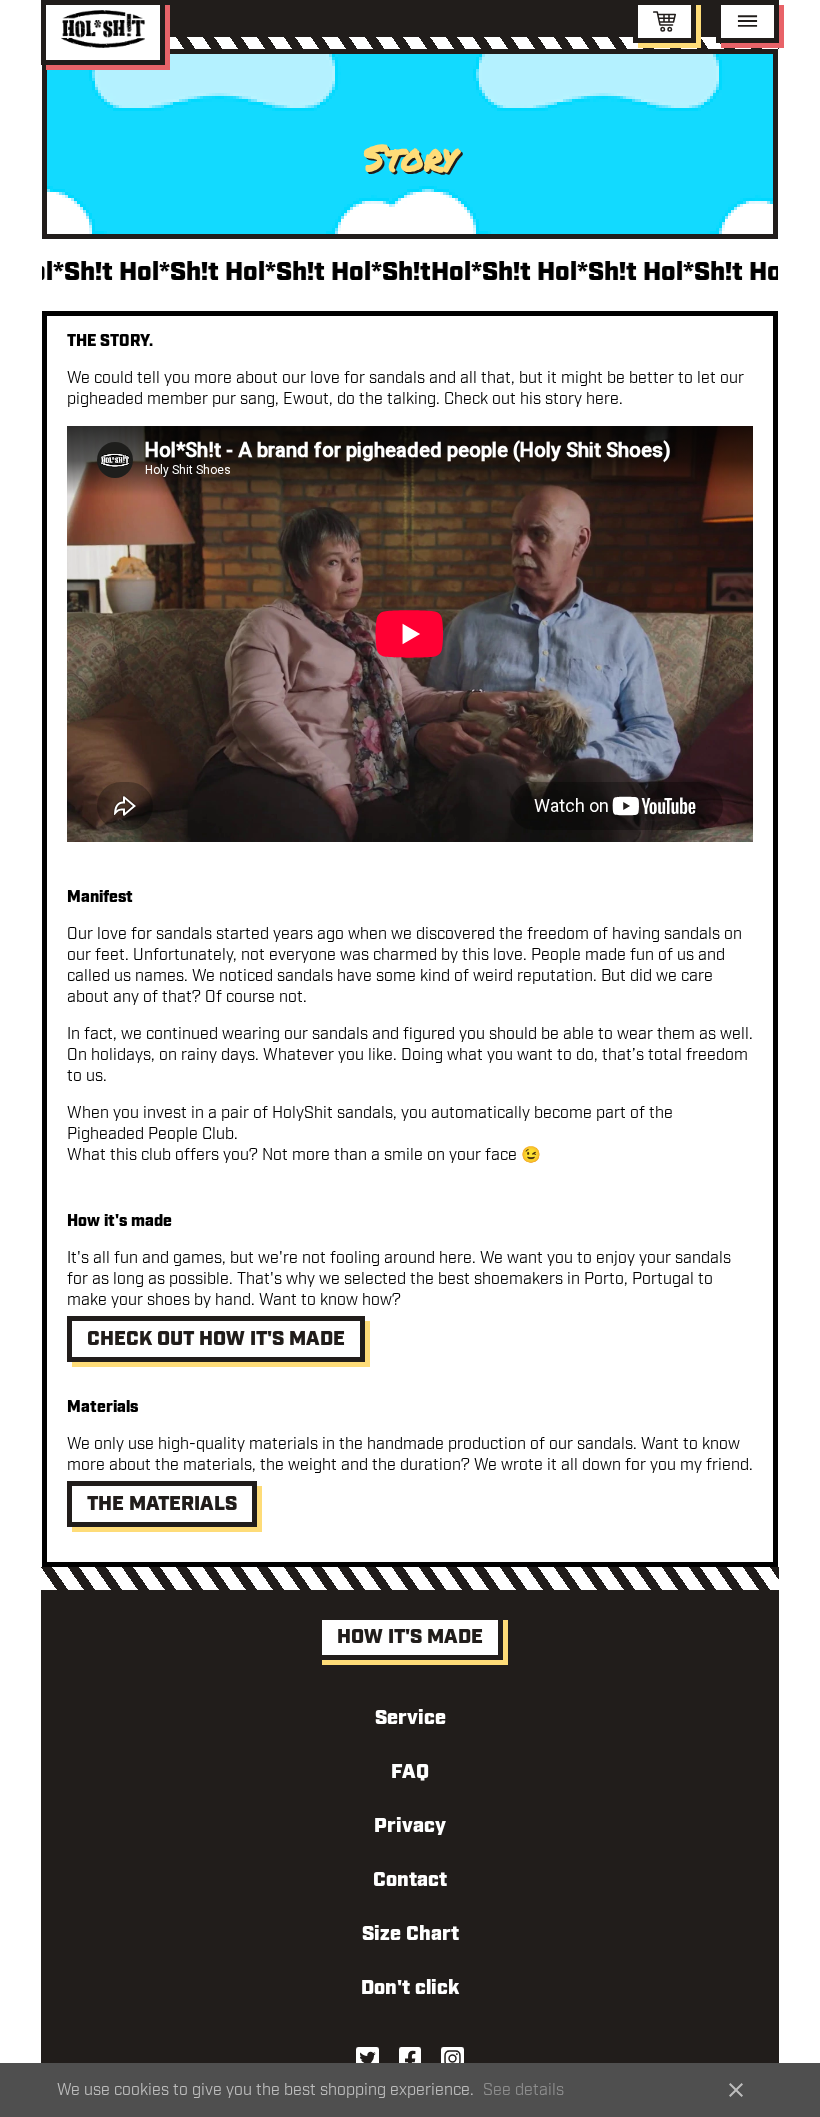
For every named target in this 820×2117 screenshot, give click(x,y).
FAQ (410, 1772)
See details (523, 2090)
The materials (162, 1504)
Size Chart (410, 1934)
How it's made (410, 1637)
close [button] (736, 2090)
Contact (410, 1880)
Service (410, 1718)
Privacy (410, 1826)
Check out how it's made (216, 1339)
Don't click (410, 1988)
